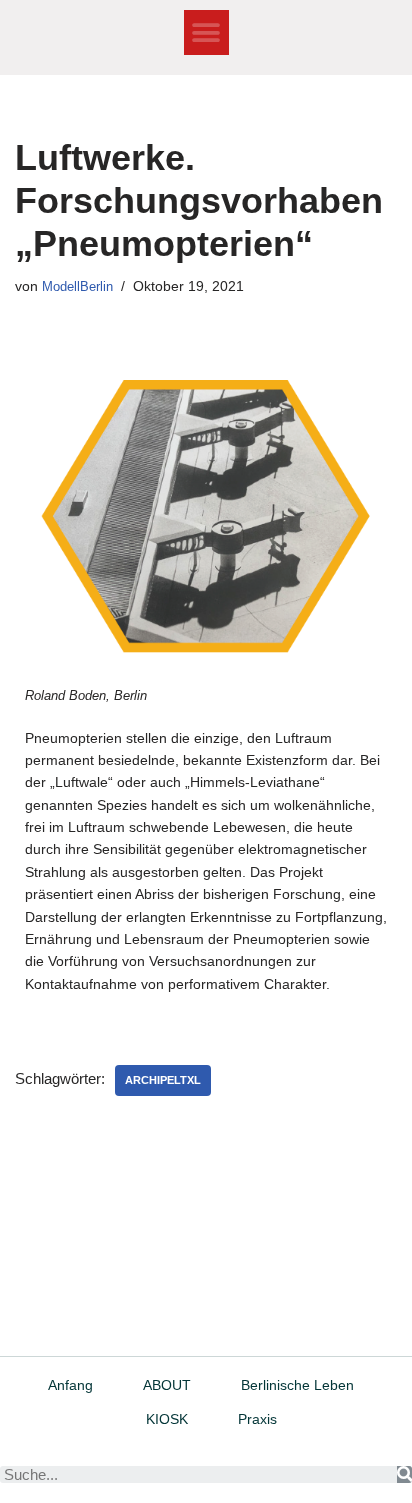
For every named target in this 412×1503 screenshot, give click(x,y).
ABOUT (167, 1385)
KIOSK (167, 1419)
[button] (206, 32)
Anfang (70, 1385)
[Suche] (404, 1474)
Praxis (257, 1419)
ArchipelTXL (163, 1080)
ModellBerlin (77, 286)
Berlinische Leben (297, 1385)
